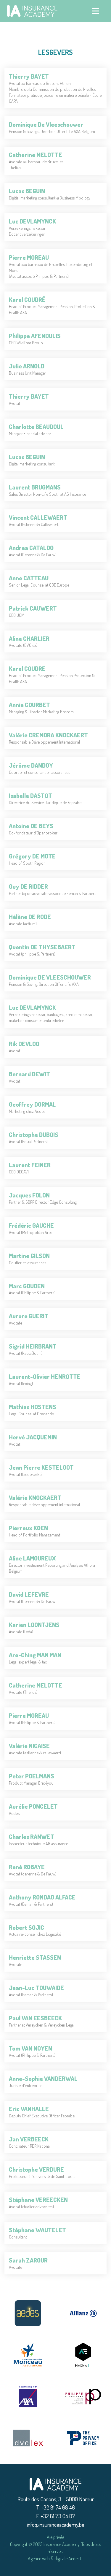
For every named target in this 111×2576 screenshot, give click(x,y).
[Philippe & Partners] (83, 2396)
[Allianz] (83, 2313)
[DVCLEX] (28, 2438)
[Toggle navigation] (96, 11)
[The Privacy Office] (83, 2438)
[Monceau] (28, 2355)
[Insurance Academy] (55, 2484)
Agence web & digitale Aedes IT (55, 2558)
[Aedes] (28, 2313)
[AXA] (28, 2396)
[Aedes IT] (83, 2355)
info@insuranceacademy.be (56, 2524)
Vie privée (55, 2537)
